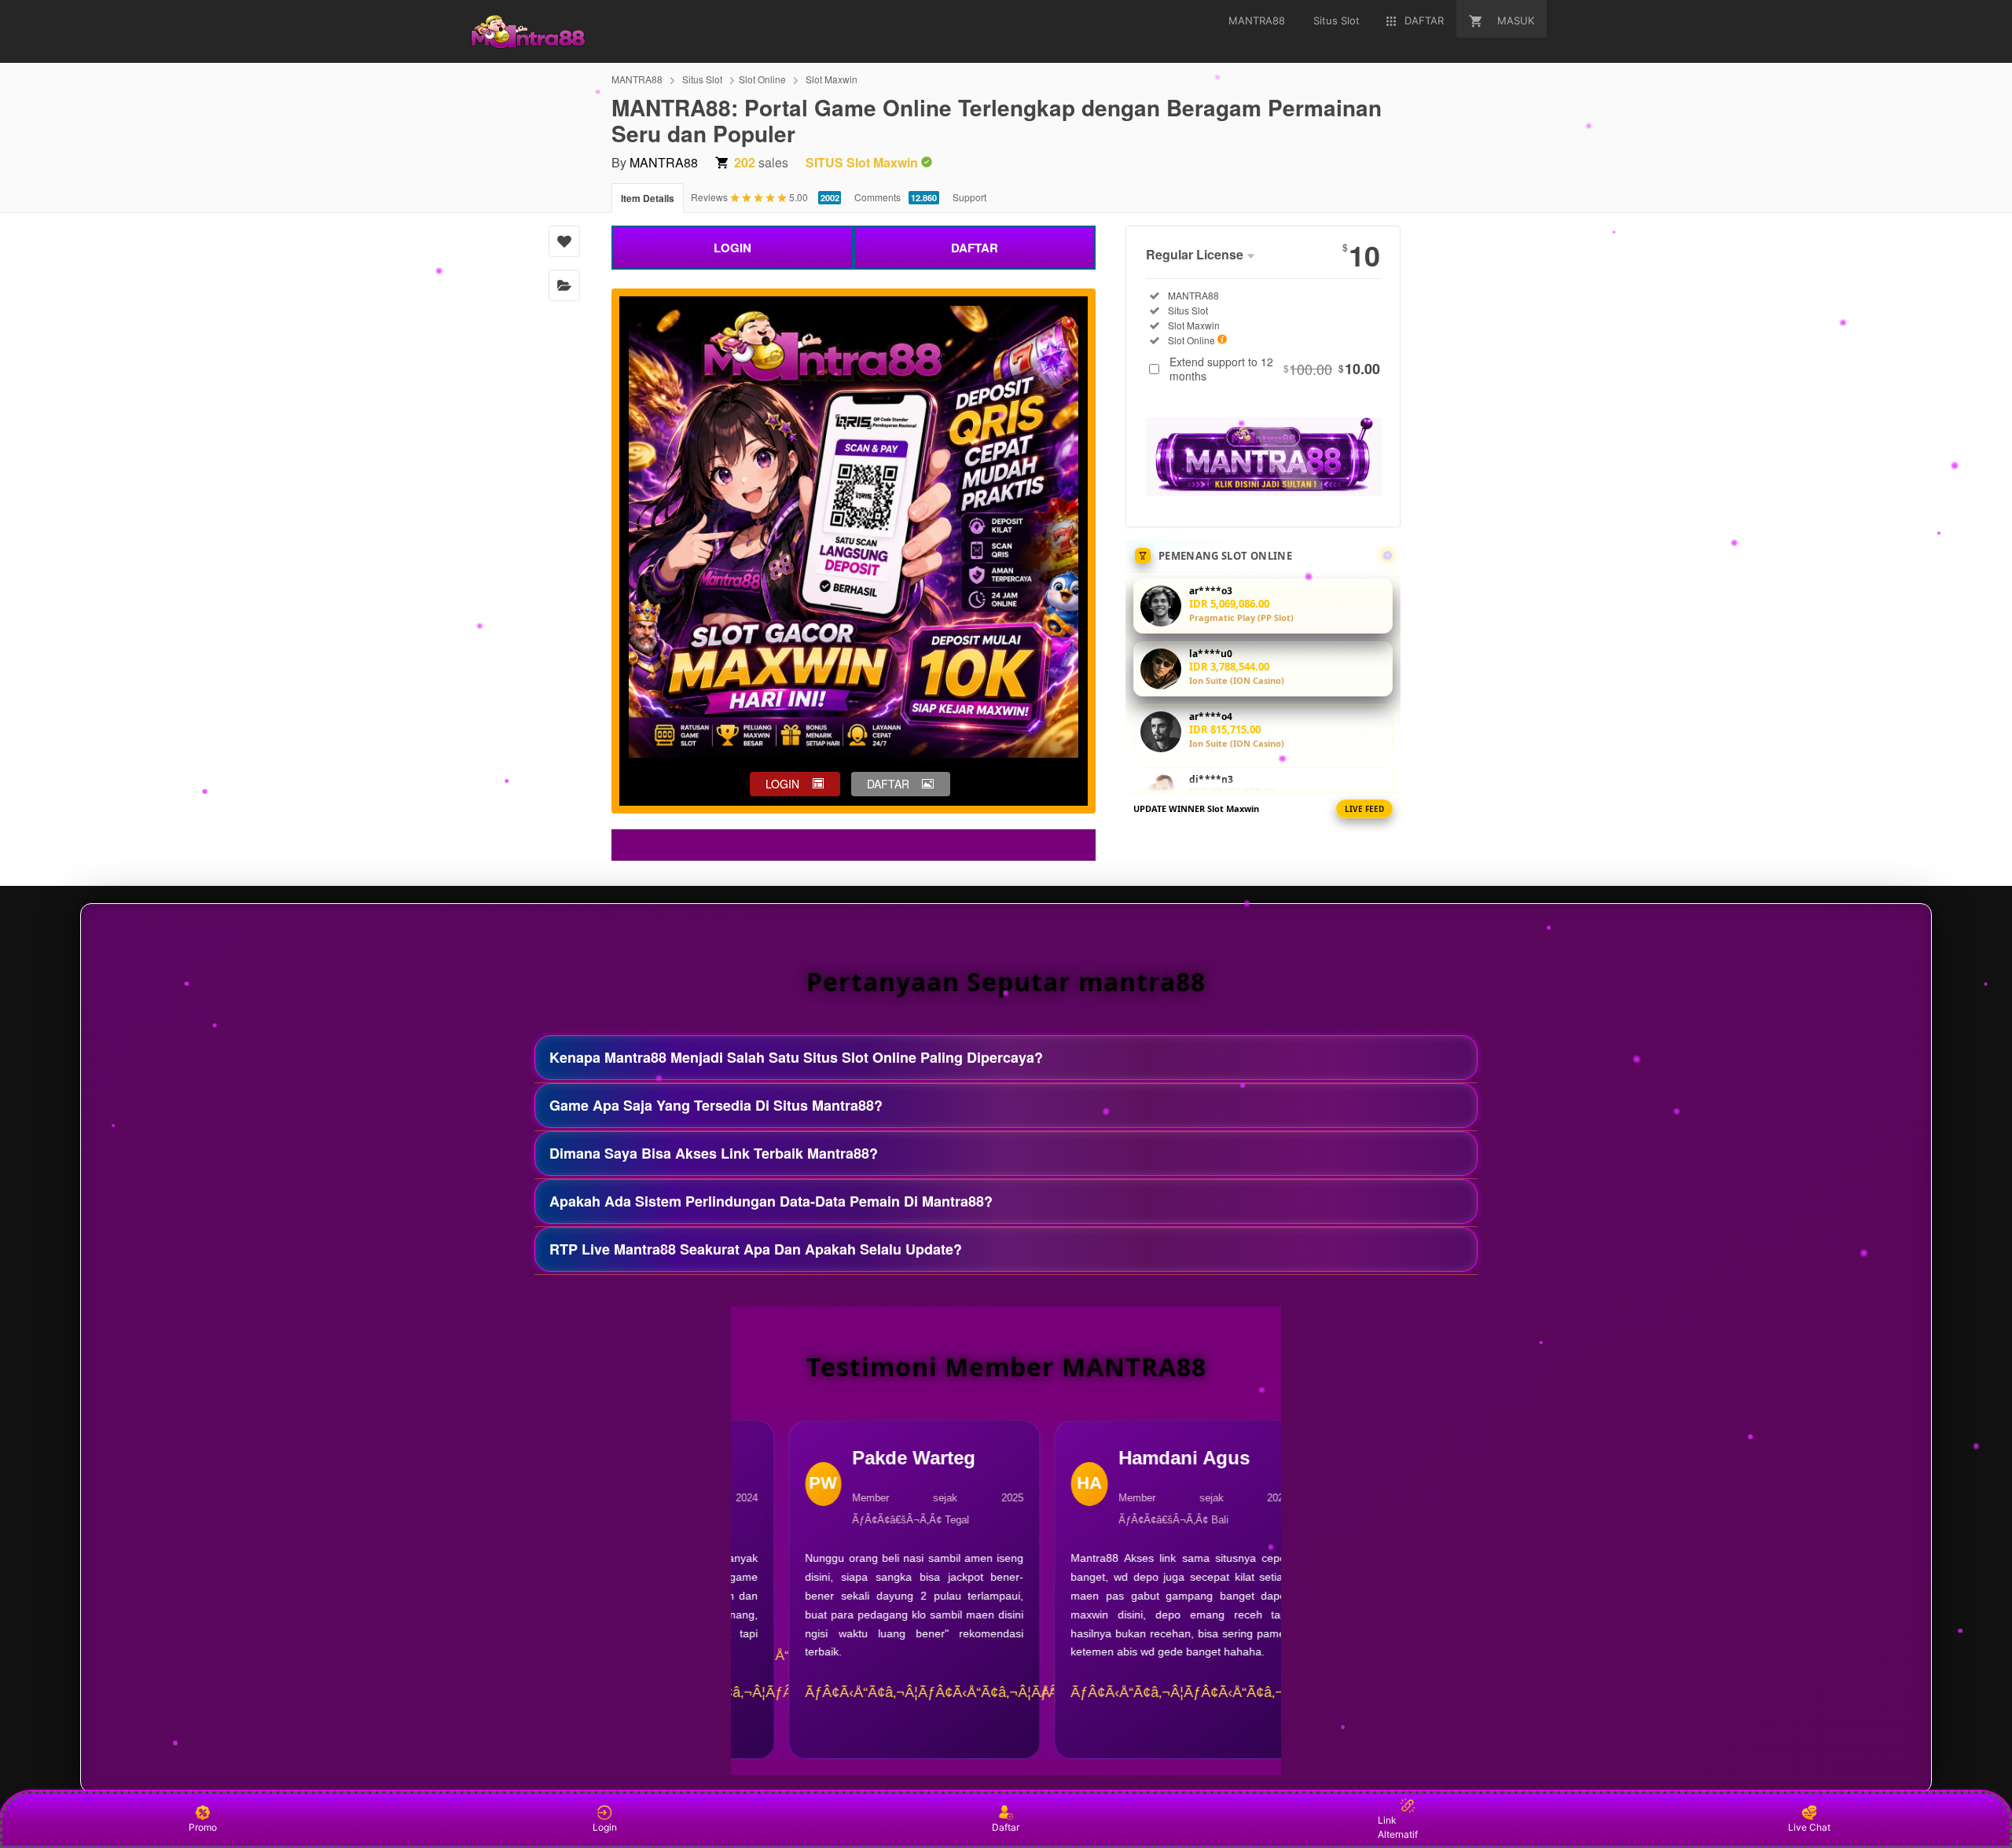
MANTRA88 (637, 79)
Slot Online (762, 79)
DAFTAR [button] (888, 784)
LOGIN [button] (782, 784)
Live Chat (1809, 1827)
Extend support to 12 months (1275, 369)
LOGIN (732, 248)
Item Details (648, 198)
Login (605, 1827)
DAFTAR (975, 248)
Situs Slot (702, 79)
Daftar (1006, 1827)
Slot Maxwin (832, 79)
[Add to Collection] (564, 285)
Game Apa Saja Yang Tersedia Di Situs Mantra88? (716, 1105)
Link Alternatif (1398, 1827)
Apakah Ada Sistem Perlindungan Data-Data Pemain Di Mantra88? (771, 1201)
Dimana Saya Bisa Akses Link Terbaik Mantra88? (714, 1153)
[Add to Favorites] (564, 241)
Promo (203, 1827)
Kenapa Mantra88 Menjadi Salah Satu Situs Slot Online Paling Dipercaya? (796, 1057)
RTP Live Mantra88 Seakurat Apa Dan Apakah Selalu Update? (756, 1249)
